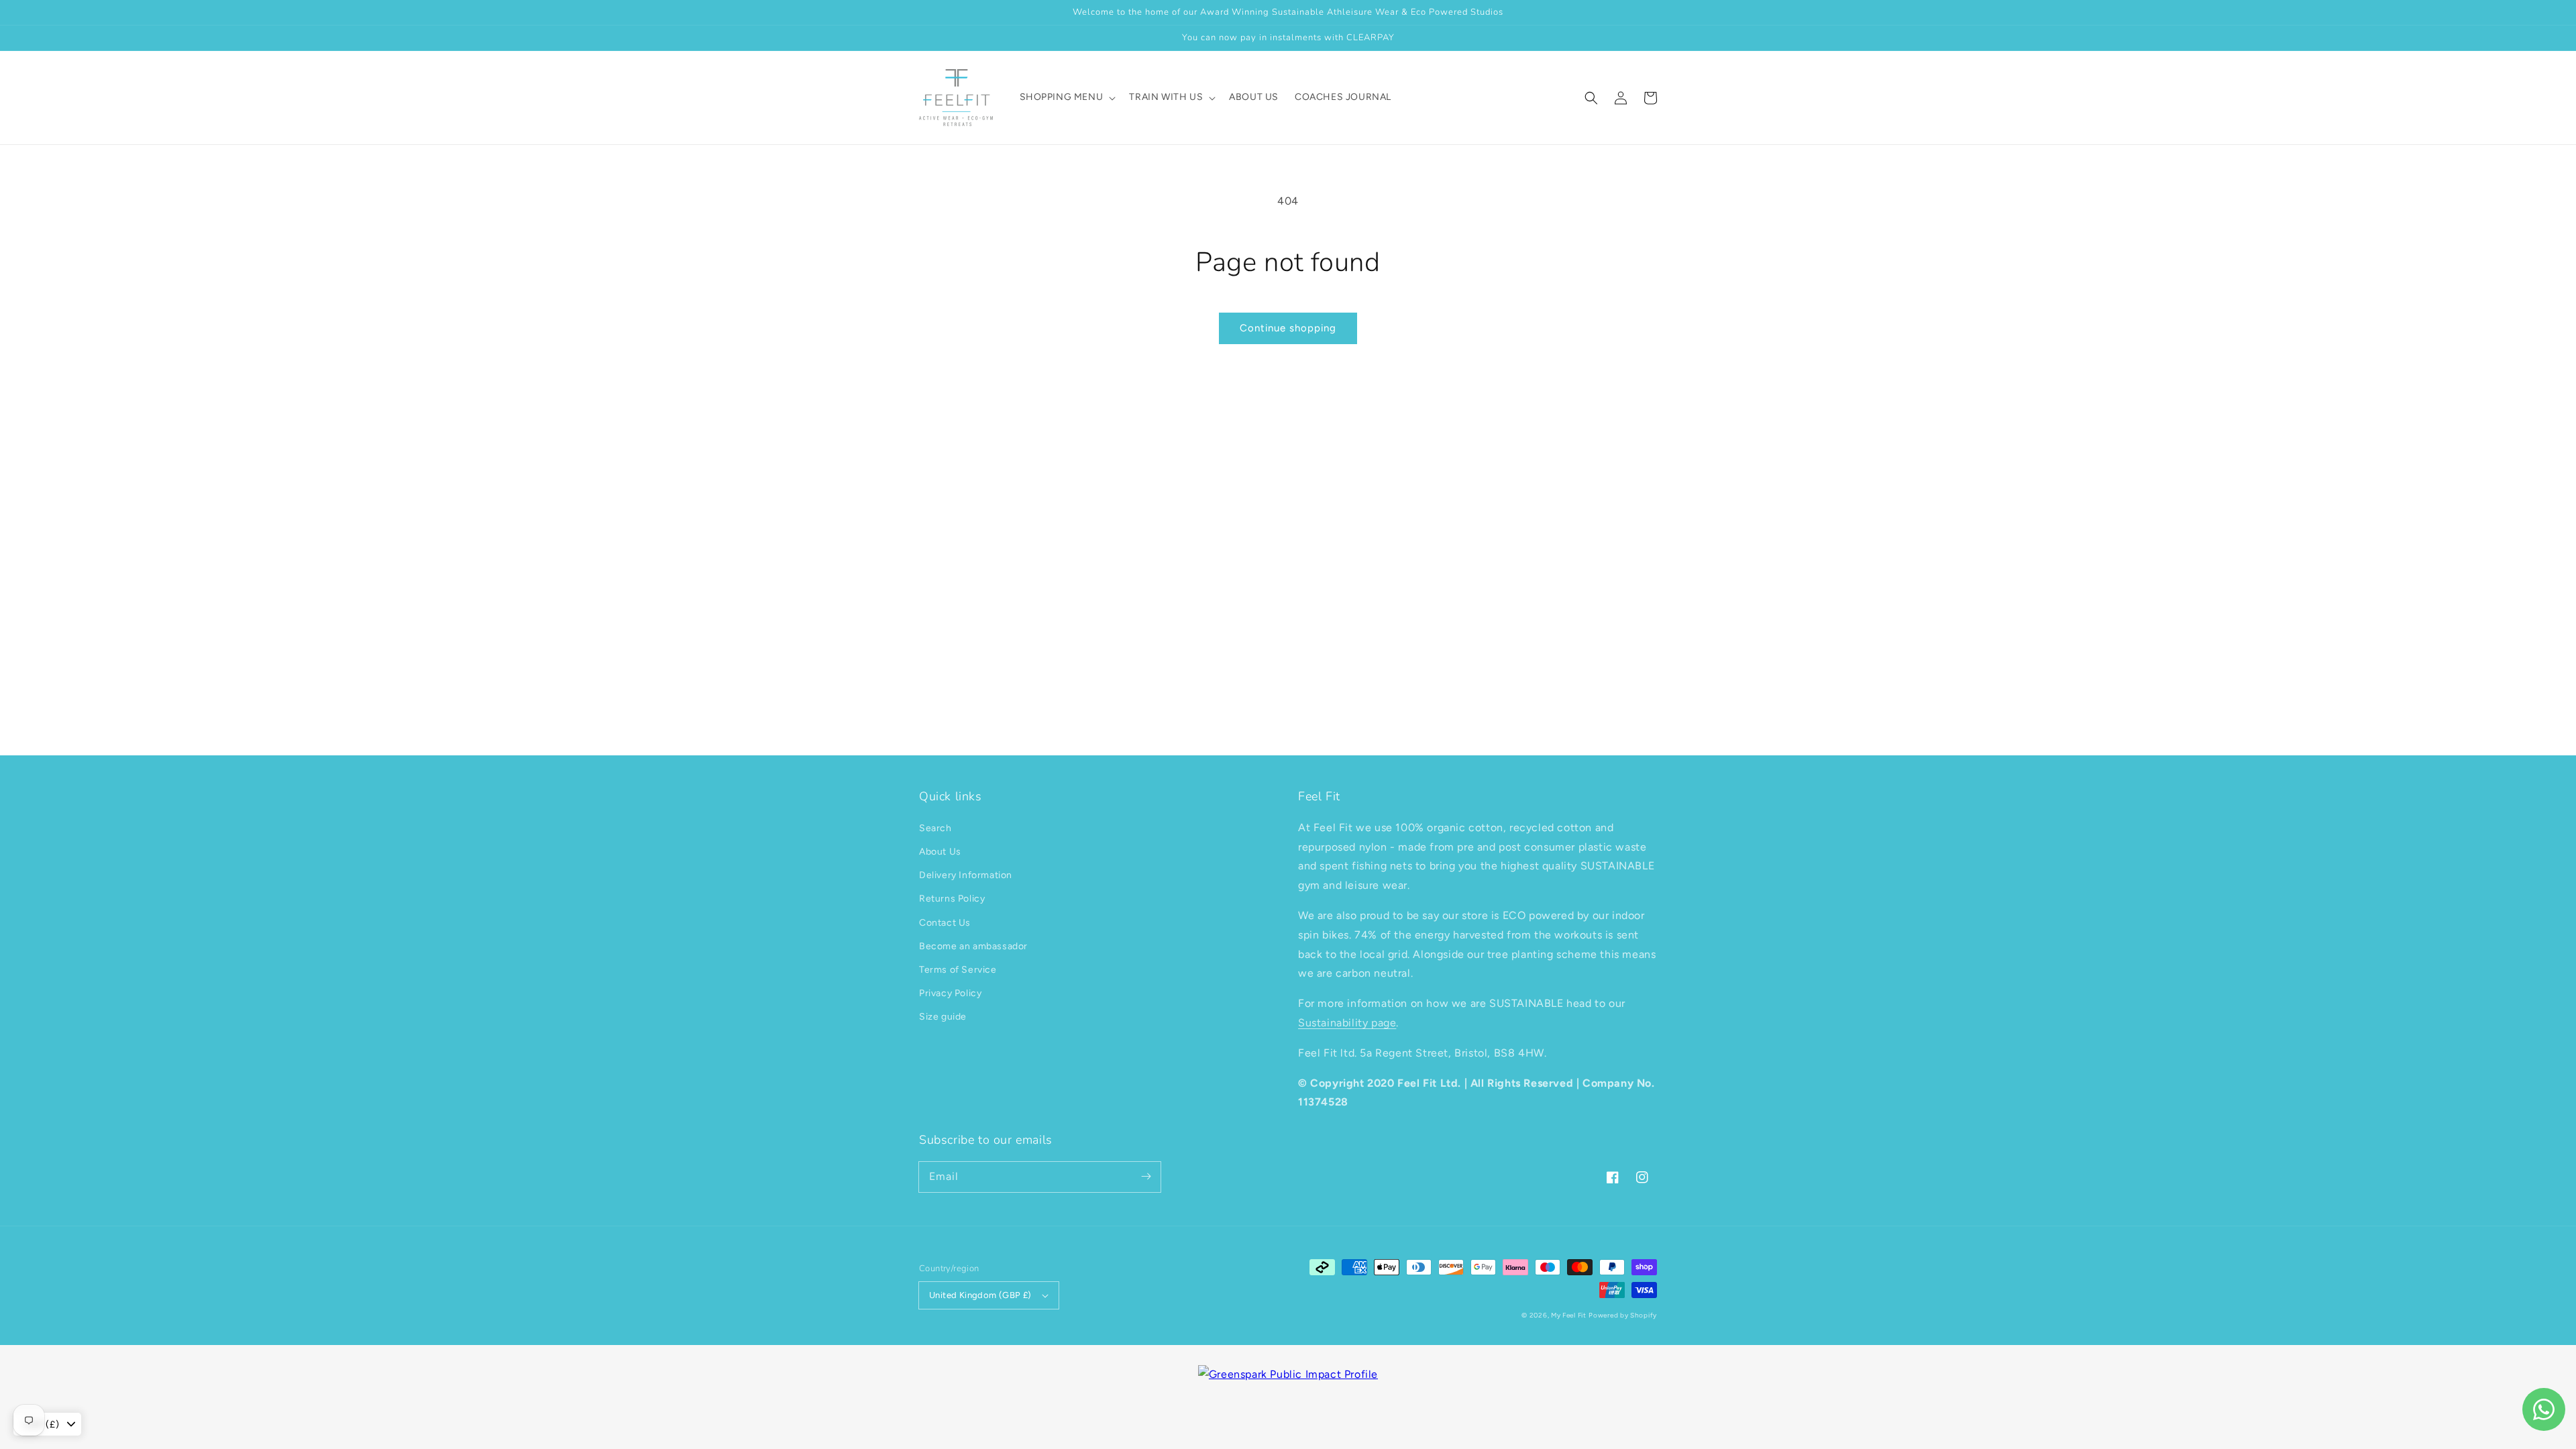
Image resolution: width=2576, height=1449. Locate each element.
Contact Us (945, 923)
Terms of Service (958, 970)
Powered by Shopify (1623, 1315)
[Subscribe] (1146, 1177)
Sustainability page (1347, 1023)
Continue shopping (1288, 328)
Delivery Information (966, 875)
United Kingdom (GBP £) (980, 1295)
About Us (940, 852)
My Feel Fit (1569, 1315)
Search (935, 828)
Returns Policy (952, 899)
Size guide (943, 1017)
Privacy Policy (950, 993)
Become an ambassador (973, 946)
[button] (1591, 98)
